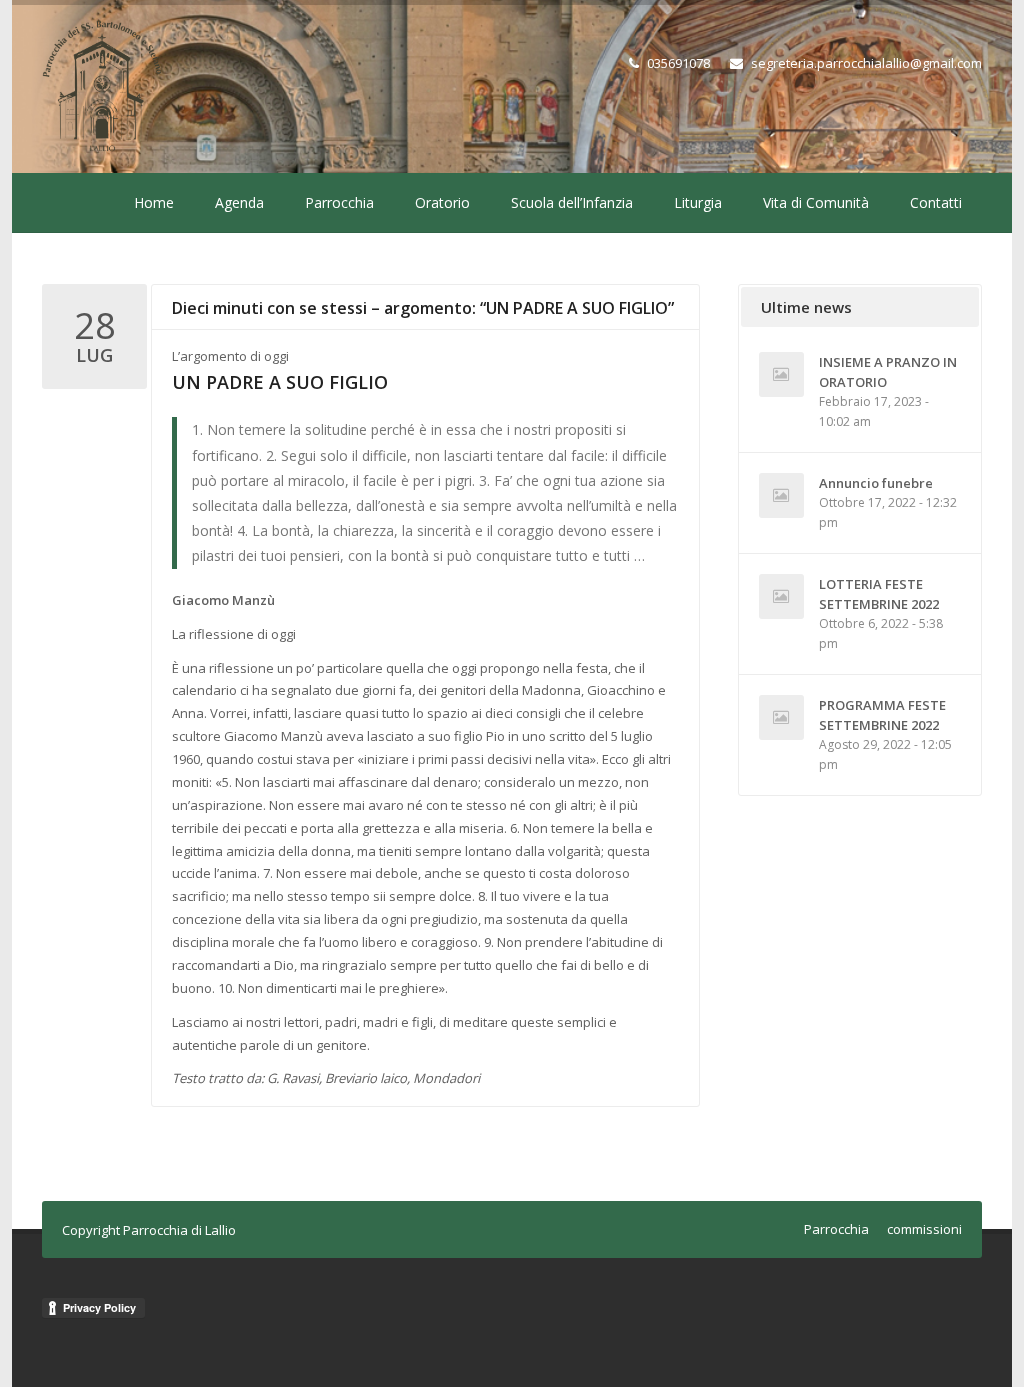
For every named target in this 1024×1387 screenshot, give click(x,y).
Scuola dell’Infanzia (572, 202)
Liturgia (698, 202)
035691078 (678, 63)
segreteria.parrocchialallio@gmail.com (866, 63)
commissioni (924, 1229)
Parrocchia (339, 202)
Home (154, 202)
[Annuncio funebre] (781, 495)
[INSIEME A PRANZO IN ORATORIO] (781, 374)
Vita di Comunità (816, 202)
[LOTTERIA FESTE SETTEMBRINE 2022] (781, 596)
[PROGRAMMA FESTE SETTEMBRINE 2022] (781, 717)
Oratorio (442, 202)
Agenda (239, 202)
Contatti (936, 202)
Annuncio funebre (876, 483)
